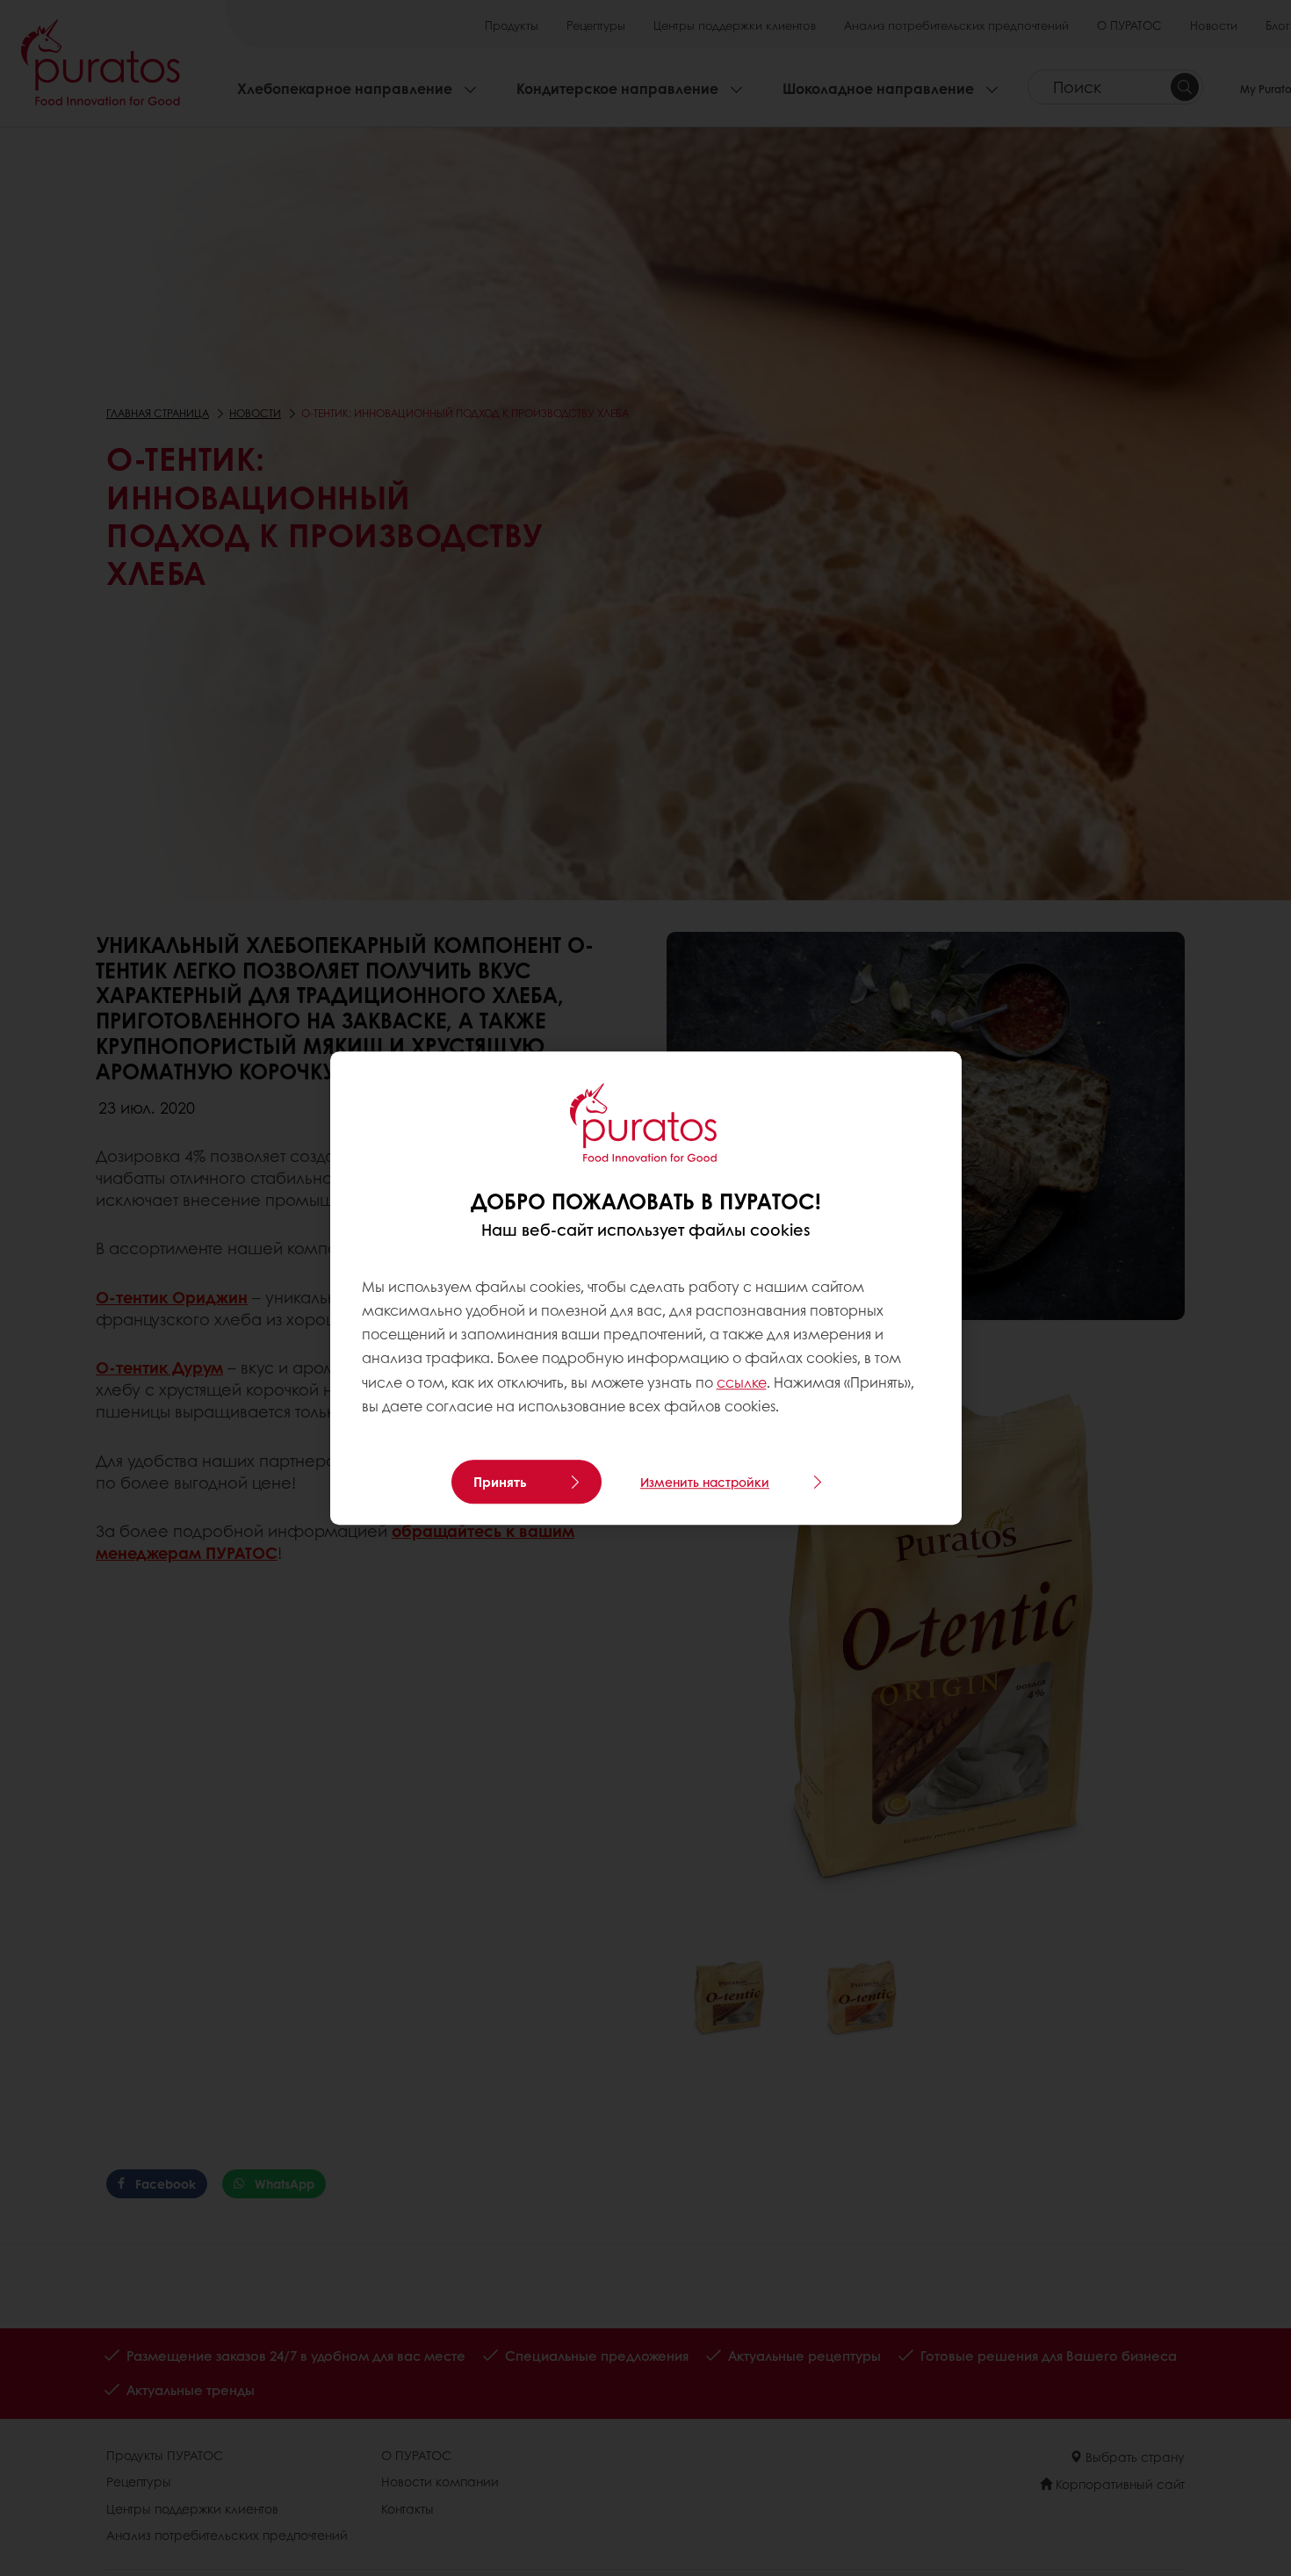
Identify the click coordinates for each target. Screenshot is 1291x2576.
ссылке (742, 1382)
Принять (500, 1482)
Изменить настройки (705, 1482)
